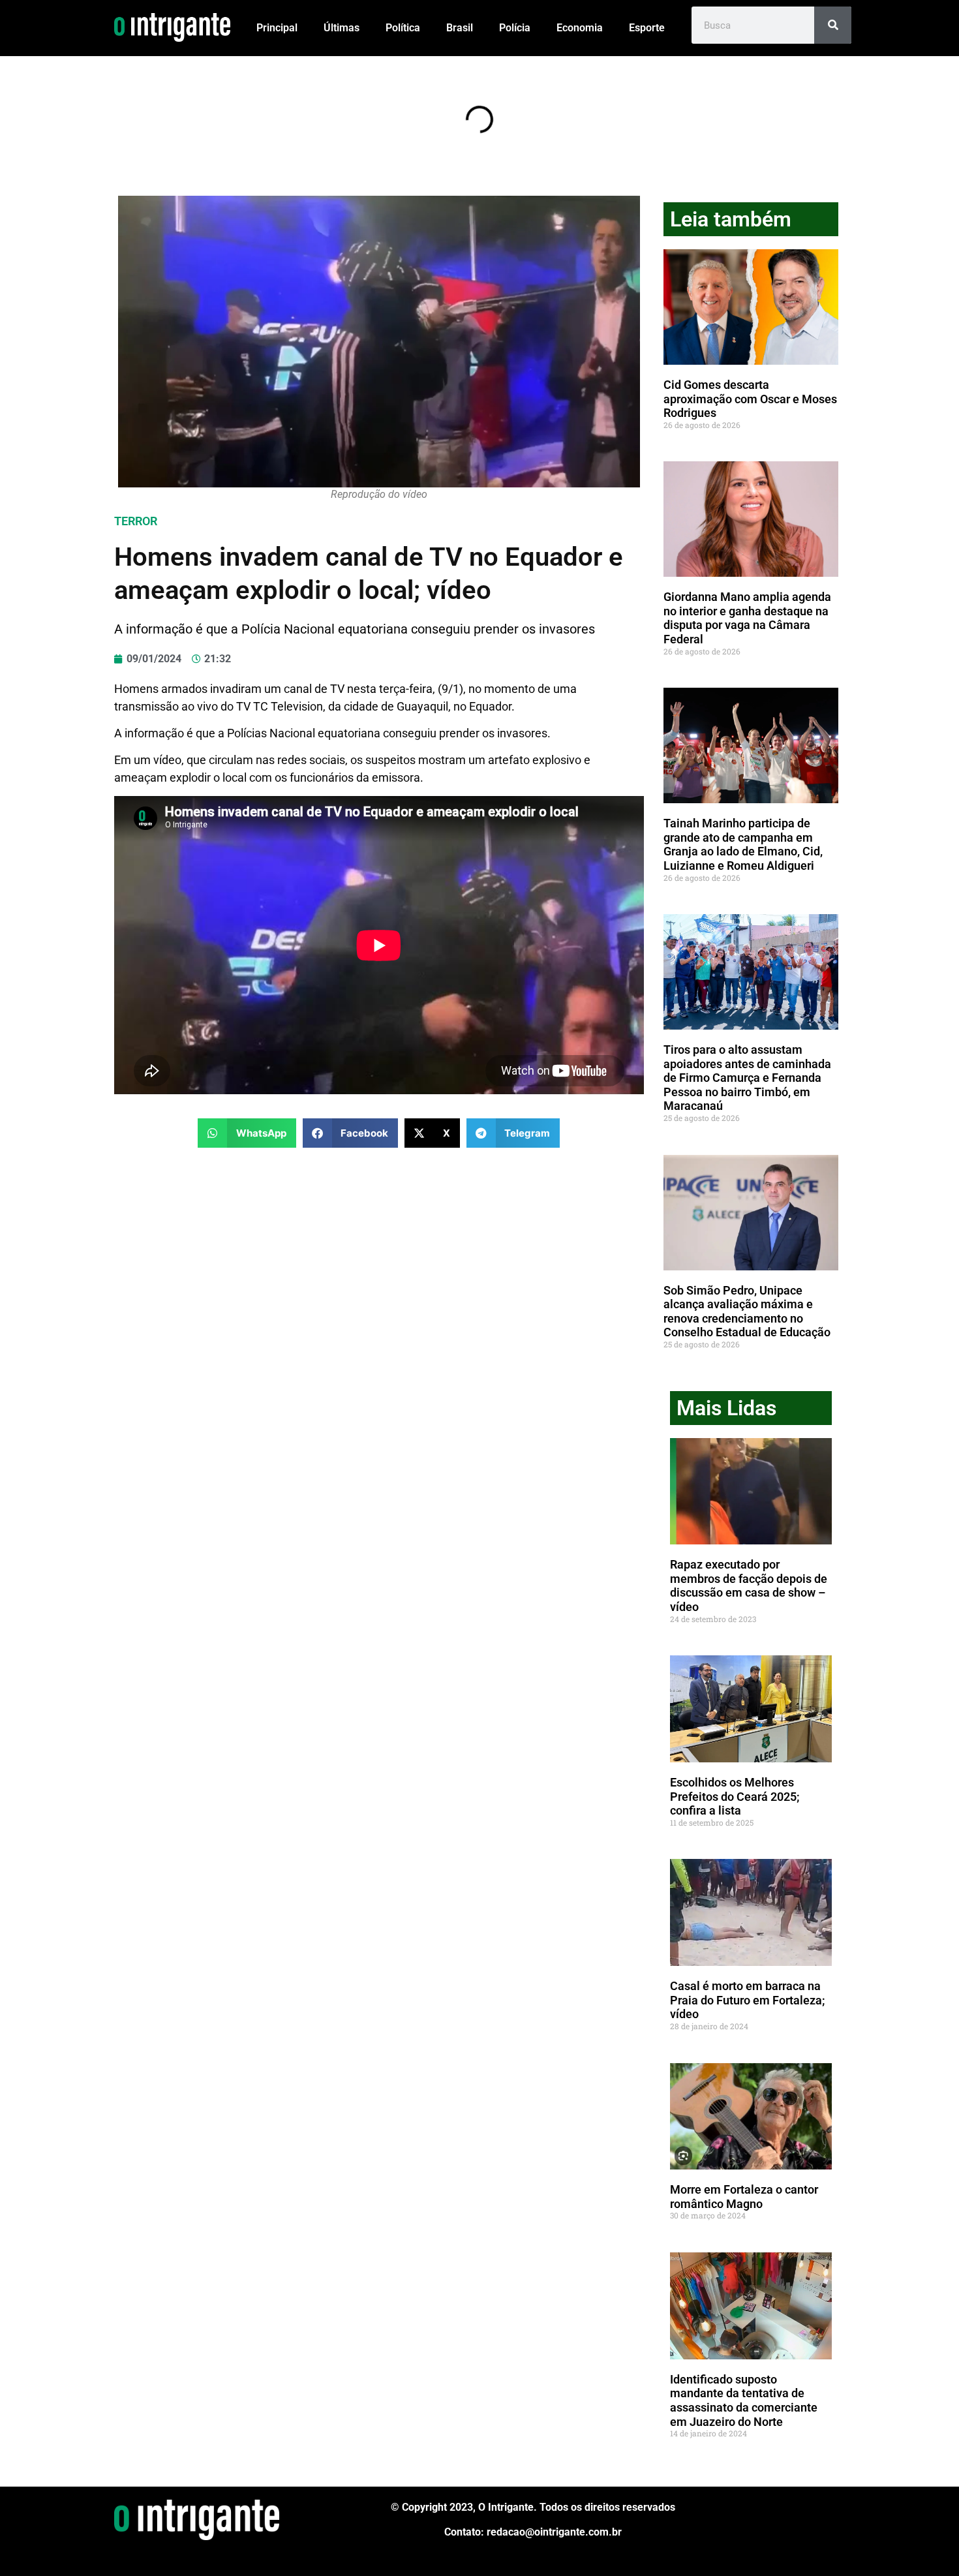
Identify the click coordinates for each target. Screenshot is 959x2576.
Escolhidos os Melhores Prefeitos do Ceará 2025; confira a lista (735, 1796)
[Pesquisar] (833, 25)
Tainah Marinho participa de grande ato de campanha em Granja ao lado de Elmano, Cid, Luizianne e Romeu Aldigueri (743, 844)
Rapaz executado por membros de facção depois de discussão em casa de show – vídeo (749, 1586)
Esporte (647, 28)
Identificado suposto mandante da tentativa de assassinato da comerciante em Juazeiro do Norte (744, 2400)
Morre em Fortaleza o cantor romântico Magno (744, 2197)
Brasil (460, 28)
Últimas (342, 28)
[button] (247, 1133)
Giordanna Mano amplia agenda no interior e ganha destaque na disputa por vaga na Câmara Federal (747, 618)
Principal (277, 28)
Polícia (515, 28)
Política (403, 28)
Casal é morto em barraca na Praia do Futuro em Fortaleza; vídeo (748, 2000)
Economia (580, 28)
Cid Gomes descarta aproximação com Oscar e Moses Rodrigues (750, 399)
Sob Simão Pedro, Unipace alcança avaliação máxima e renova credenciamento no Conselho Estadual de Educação (747, 1311)
